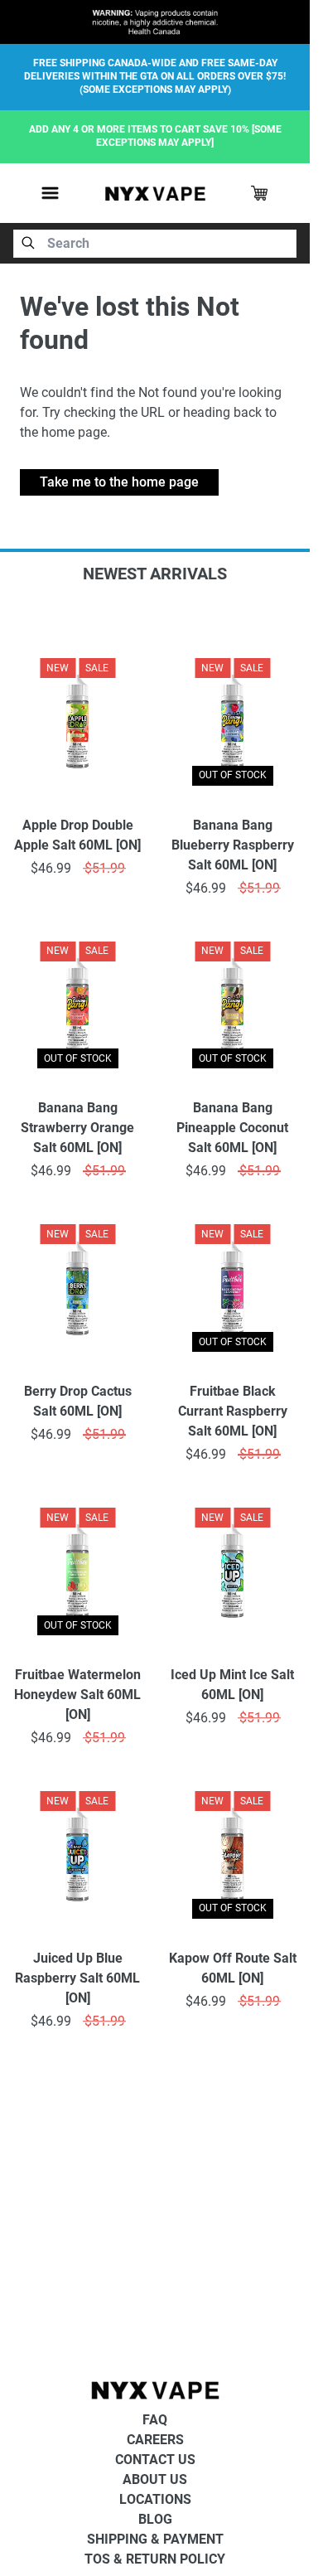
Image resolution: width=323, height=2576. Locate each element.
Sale (97, 668)
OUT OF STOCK (233, 775)
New (58, 668)
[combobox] (155, 244)
